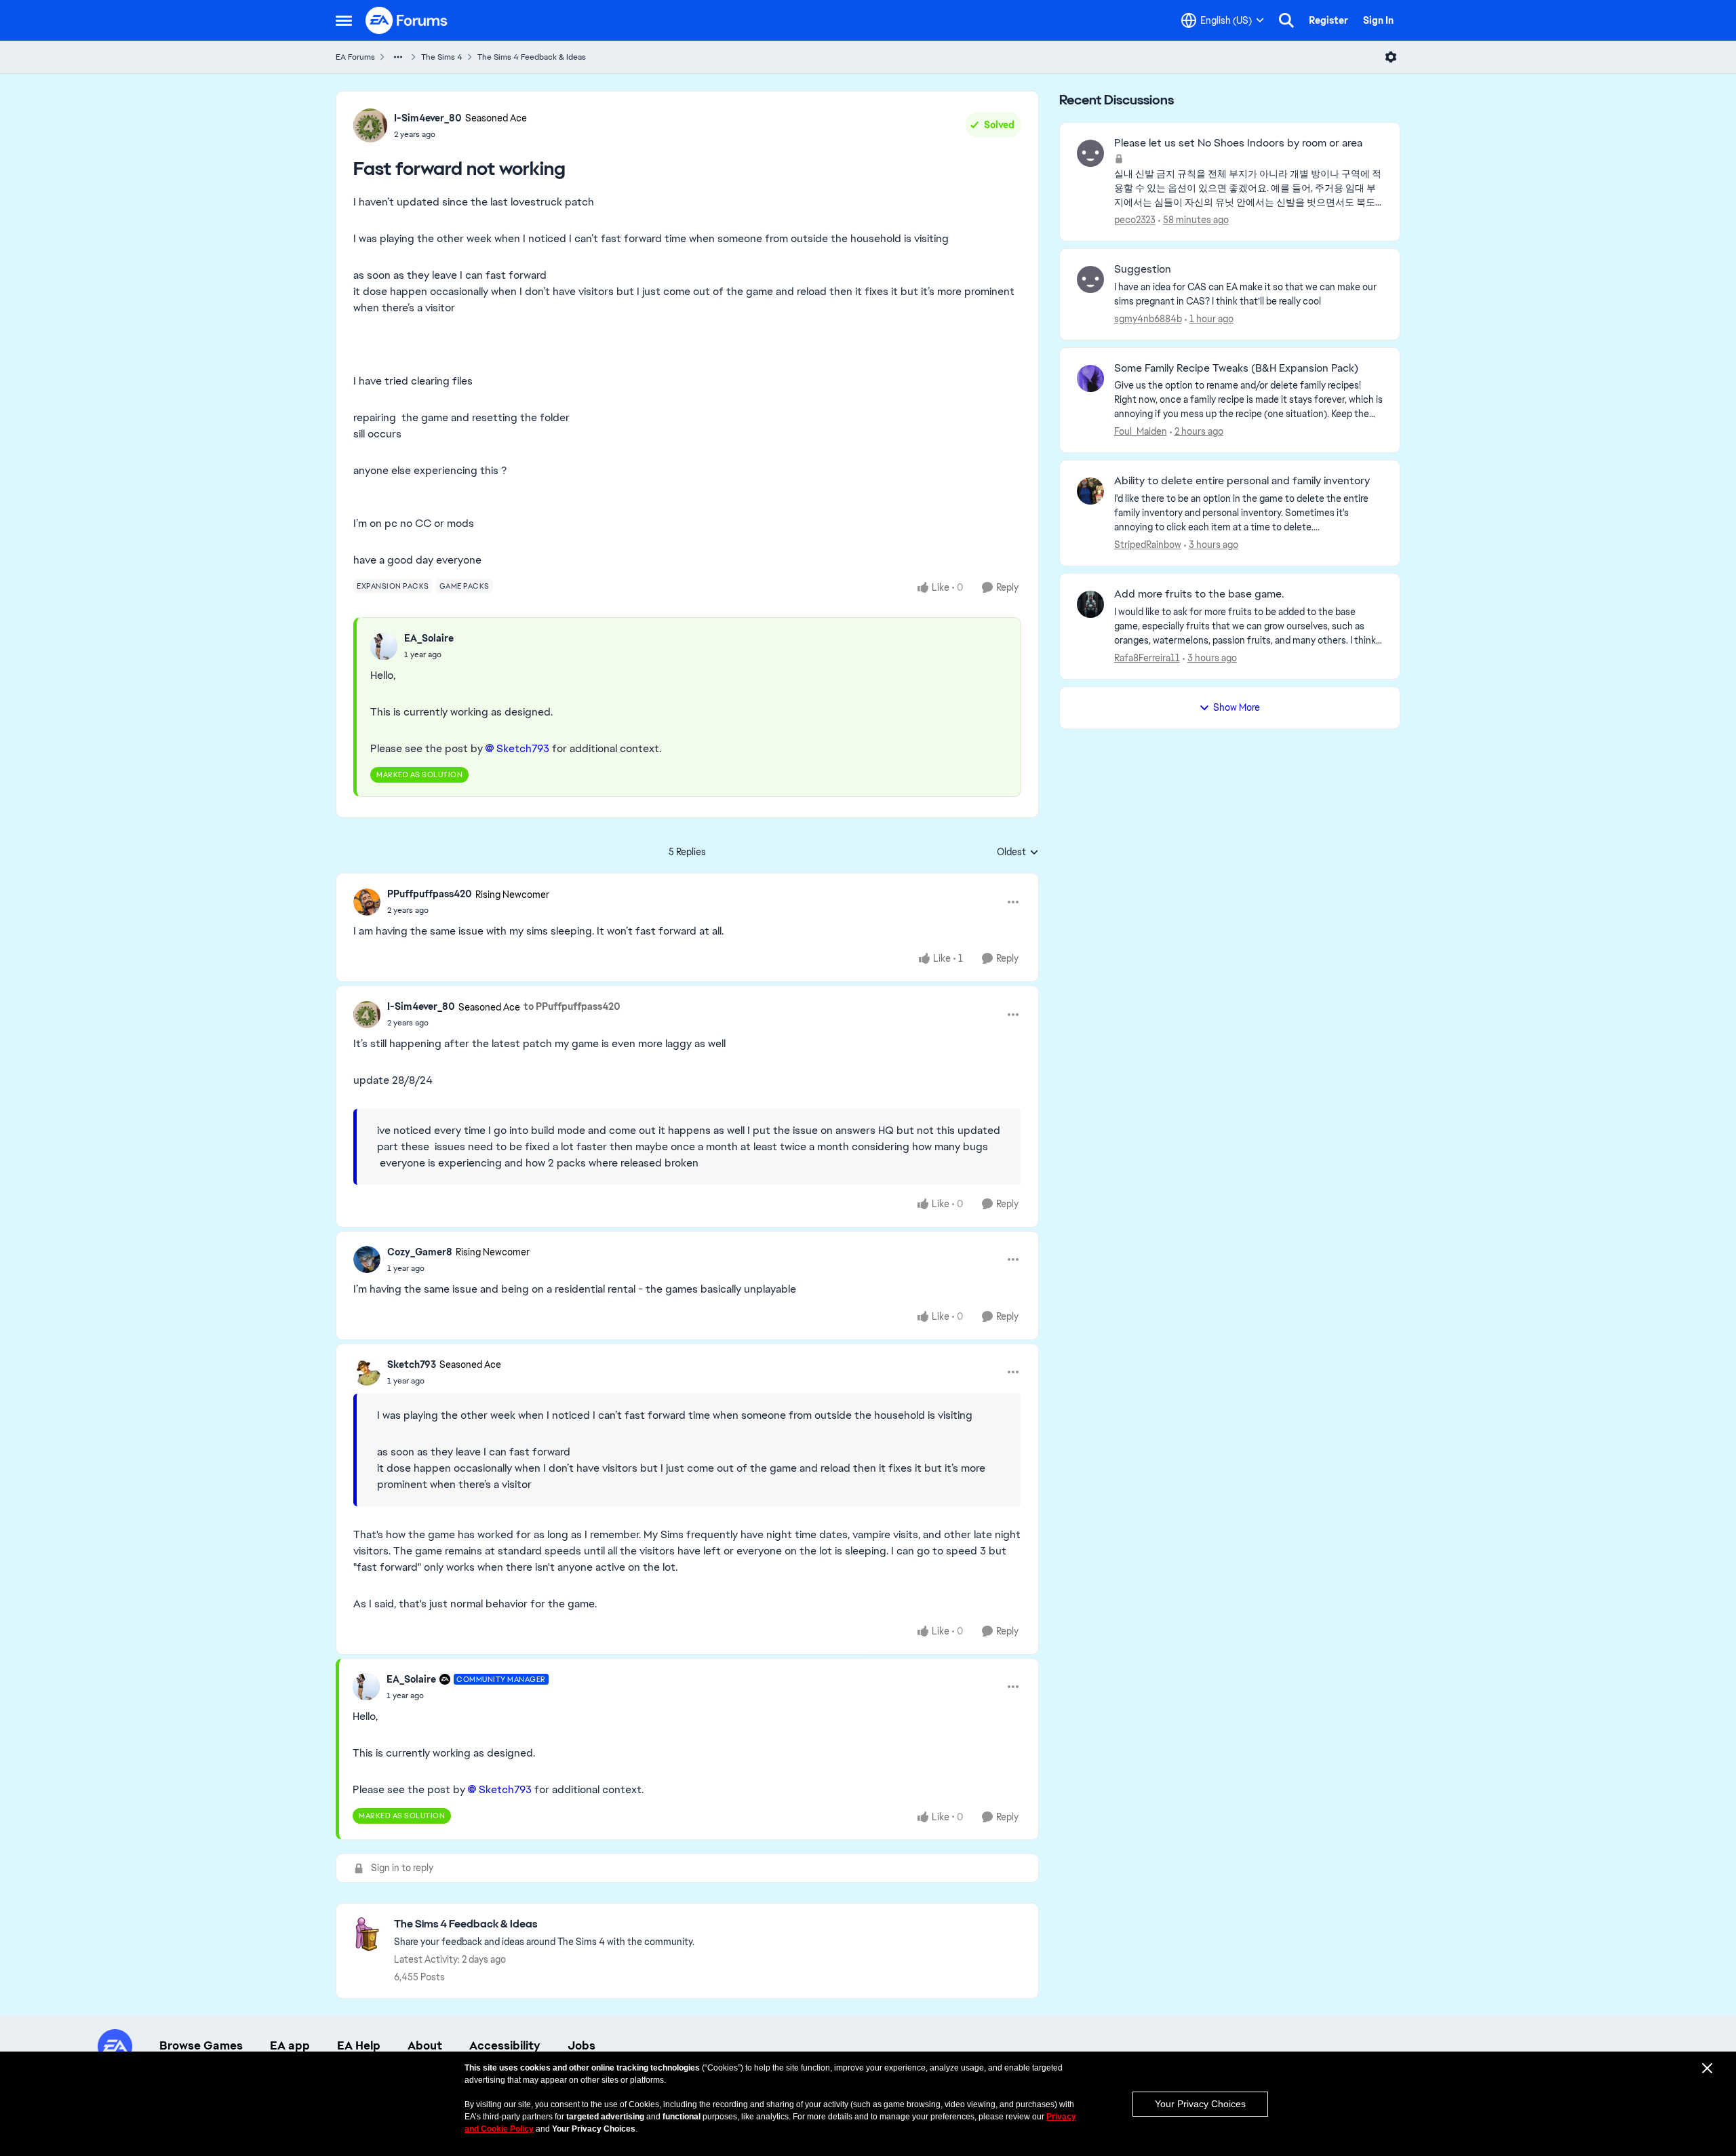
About (425, 2045)
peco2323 (1135, 220)
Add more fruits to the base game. (1199, 594)
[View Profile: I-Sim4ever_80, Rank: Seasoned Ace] (370, 125)
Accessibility (505, 2045)
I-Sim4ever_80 (428, 118)
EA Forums (355, 57)
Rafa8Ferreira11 (1147, 658)
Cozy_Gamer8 (420, 1252)
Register (1328, 20)
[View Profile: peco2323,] (1090, 153)
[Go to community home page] (407, 20)
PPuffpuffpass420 (430, 894)
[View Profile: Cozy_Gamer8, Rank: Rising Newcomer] (367, 1259)
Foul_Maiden (1141, 431)
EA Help (359, 2045)
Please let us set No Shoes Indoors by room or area (1238, 143)
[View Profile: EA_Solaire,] (384, 646)
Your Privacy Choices (1200, 2104)
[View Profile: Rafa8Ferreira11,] (1090, 604)
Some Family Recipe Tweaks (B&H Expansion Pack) (1236, 368)
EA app (290, 2045)
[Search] (1286, 20)
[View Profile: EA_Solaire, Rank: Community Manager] (366, 1687)
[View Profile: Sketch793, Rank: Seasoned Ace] (367, 1372)
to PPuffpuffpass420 (572, 1006)
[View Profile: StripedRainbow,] (1090, 491)
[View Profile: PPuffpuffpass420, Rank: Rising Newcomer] (367, 902)
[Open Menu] (1391, 57)
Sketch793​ (523, 748)
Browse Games (201, 2045)
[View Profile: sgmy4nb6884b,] (1090, 279)
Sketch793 (412, 1365)
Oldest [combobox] (1018, 852)
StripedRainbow (1148, 545)
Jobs (581, 2045)
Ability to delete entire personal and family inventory (1242, 481)
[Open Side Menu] (344, 20)
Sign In (1378, 20)
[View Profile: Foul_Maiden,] (1090, 378)
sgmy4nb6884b (1148, 319)
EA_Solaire (429, 638)
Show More (1237, 707)
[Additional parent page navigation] (398, 57)
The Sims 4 (442, 57)
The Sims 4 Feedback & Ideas (532, 57)
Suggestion (1143, 269)
